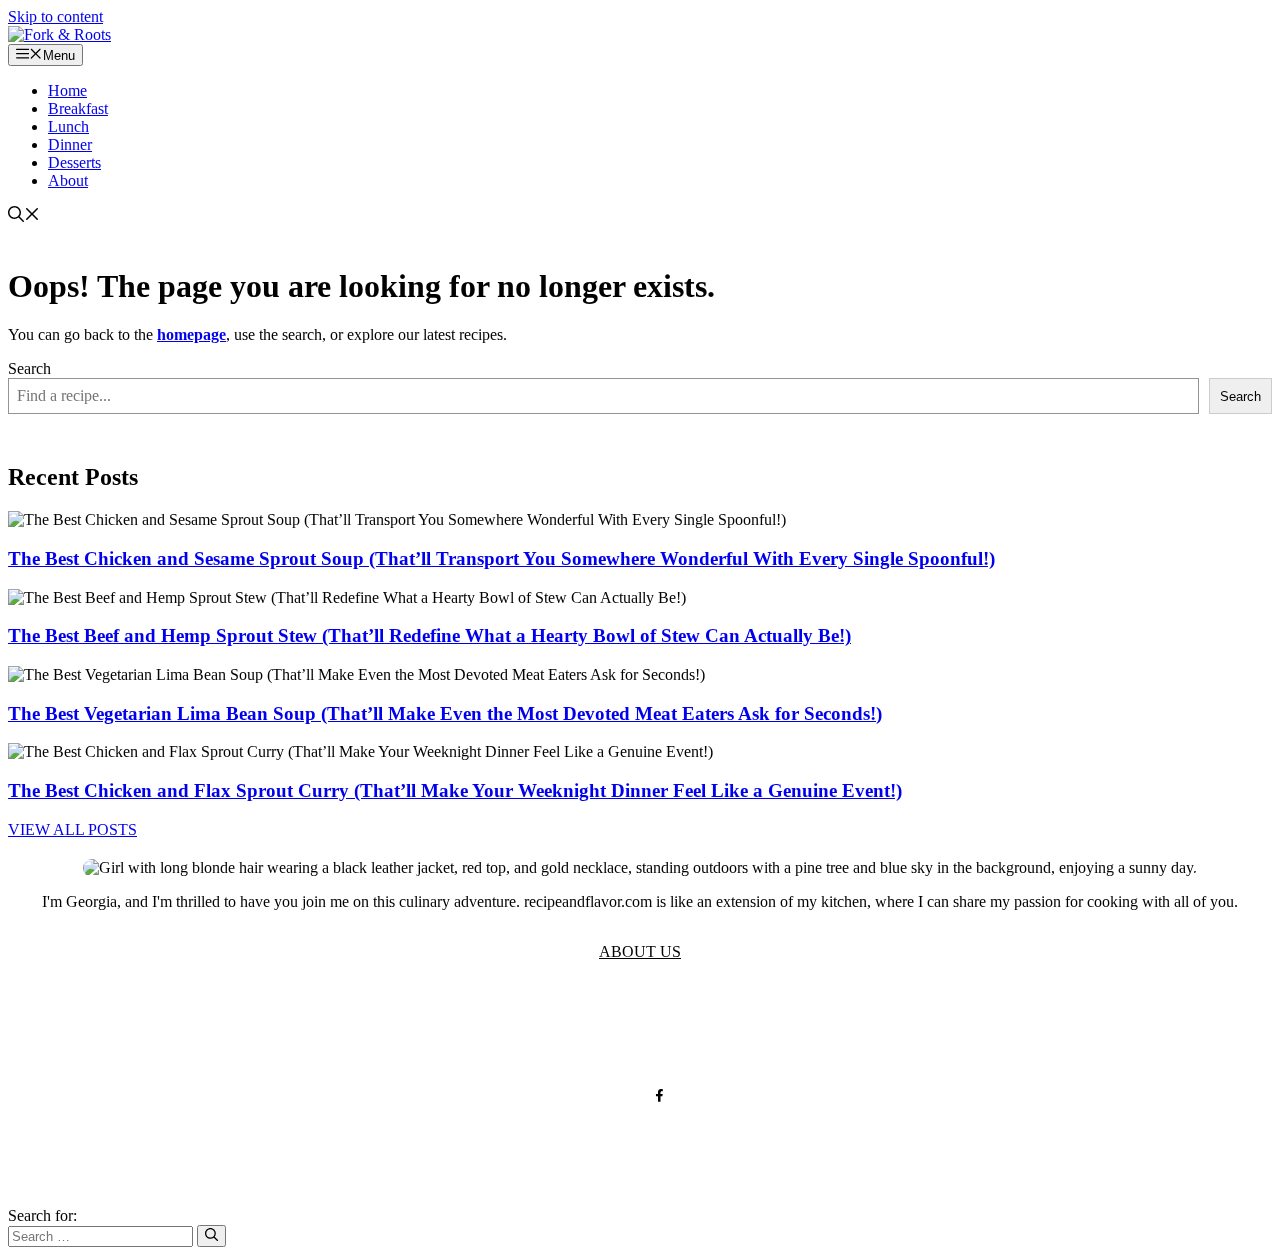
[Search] (211, 1236)
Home (67, 90)
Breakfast (78, 108)
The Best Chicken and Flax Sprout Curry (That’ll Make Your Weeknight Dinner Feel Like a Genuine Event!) (455, 790)
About (68, 180)
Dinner (70, 144)
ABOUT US (640, 951)
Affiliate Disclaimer (778, 1030)
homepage (191, 334)
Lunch (68, 126)
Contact (655, 1030)
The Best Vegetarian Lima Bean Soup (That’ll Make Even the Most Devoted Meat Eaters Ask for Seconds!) (445, 713)
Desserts (74, 162)
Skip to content (55, 16)
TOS (444, 1030)
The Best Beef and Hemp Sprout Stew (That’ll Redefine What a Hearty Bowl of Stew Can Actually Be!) (429, 635)
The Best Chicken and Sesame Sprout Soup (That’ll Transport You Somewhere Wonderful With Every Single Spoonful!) (501, 558)
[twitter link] (620, 1095)
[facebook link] (659, 1095)
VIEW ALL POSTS (72, 829)
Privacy (510, 1030)
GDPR (582, 1030)
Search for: (42, 1215)
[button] (24, 216)
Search (29, 368)
